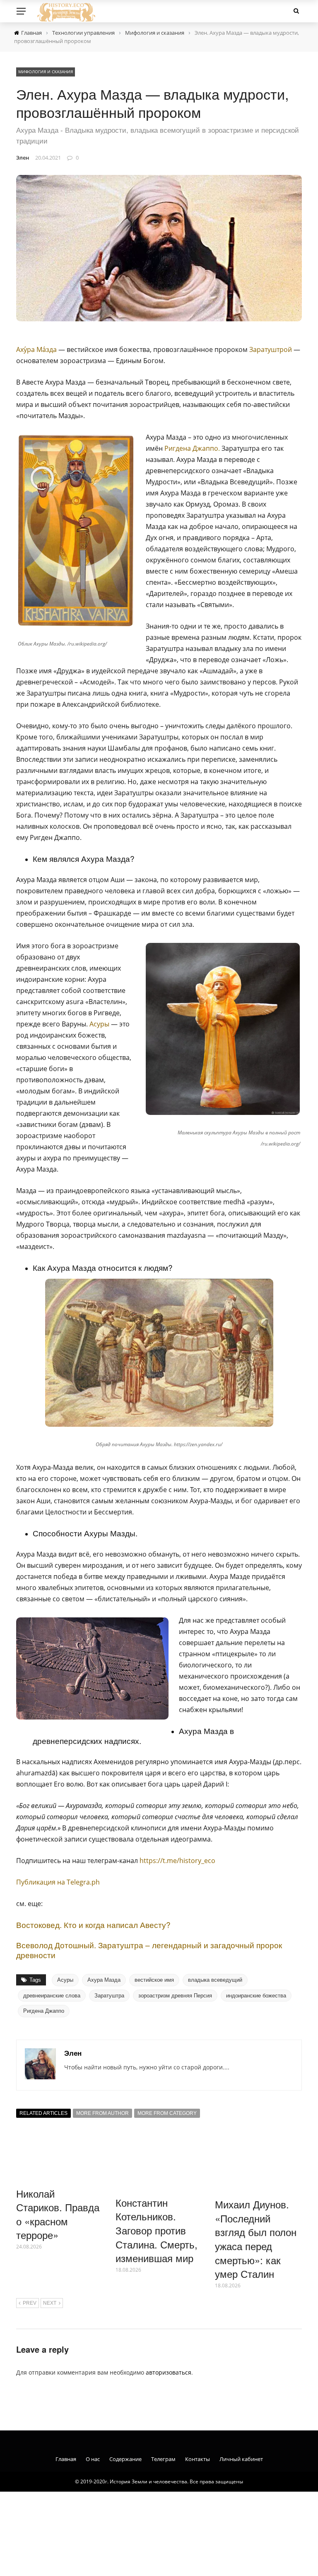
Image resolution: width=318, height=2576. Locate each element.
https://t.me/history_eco (177, 1861)
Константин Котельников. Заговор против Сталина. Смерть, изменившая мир (157, 2230)
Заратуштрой (271, 349)
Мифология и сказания (46, 72)
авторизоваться (169, 2372)
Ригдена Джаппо (191, 448)
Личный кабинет (241, 2459)
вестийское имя (154, 1980)
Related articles (43, 2113)
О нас (93, 2459)
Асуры (99, 1024)
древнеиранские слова (52, 1996)
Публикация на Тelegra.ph (58, 1882)
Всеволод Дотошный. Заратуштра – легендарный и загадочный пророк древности (149, 1950)
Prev (30, 2303)
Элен (23, 158)
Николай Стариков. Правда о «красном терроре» (58, 2214)
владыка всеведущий (215, 1980)
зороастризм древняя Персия (175, 1996)
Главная (66, 2459)
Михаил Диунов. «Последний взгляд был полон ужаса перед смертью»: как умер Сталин (256, 2239)
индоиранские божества (256, 1996)
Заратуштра (109, 1996)
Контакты (198, 2459)
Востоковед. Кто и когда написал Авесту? (93, 1924)
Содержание (125, 2459)
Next (50, 2303)
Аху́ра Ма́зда (36, 349)
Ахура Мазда (104, 1980)
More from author (102, 2113)
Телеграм (163, 2459)
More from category (167, 2113)
